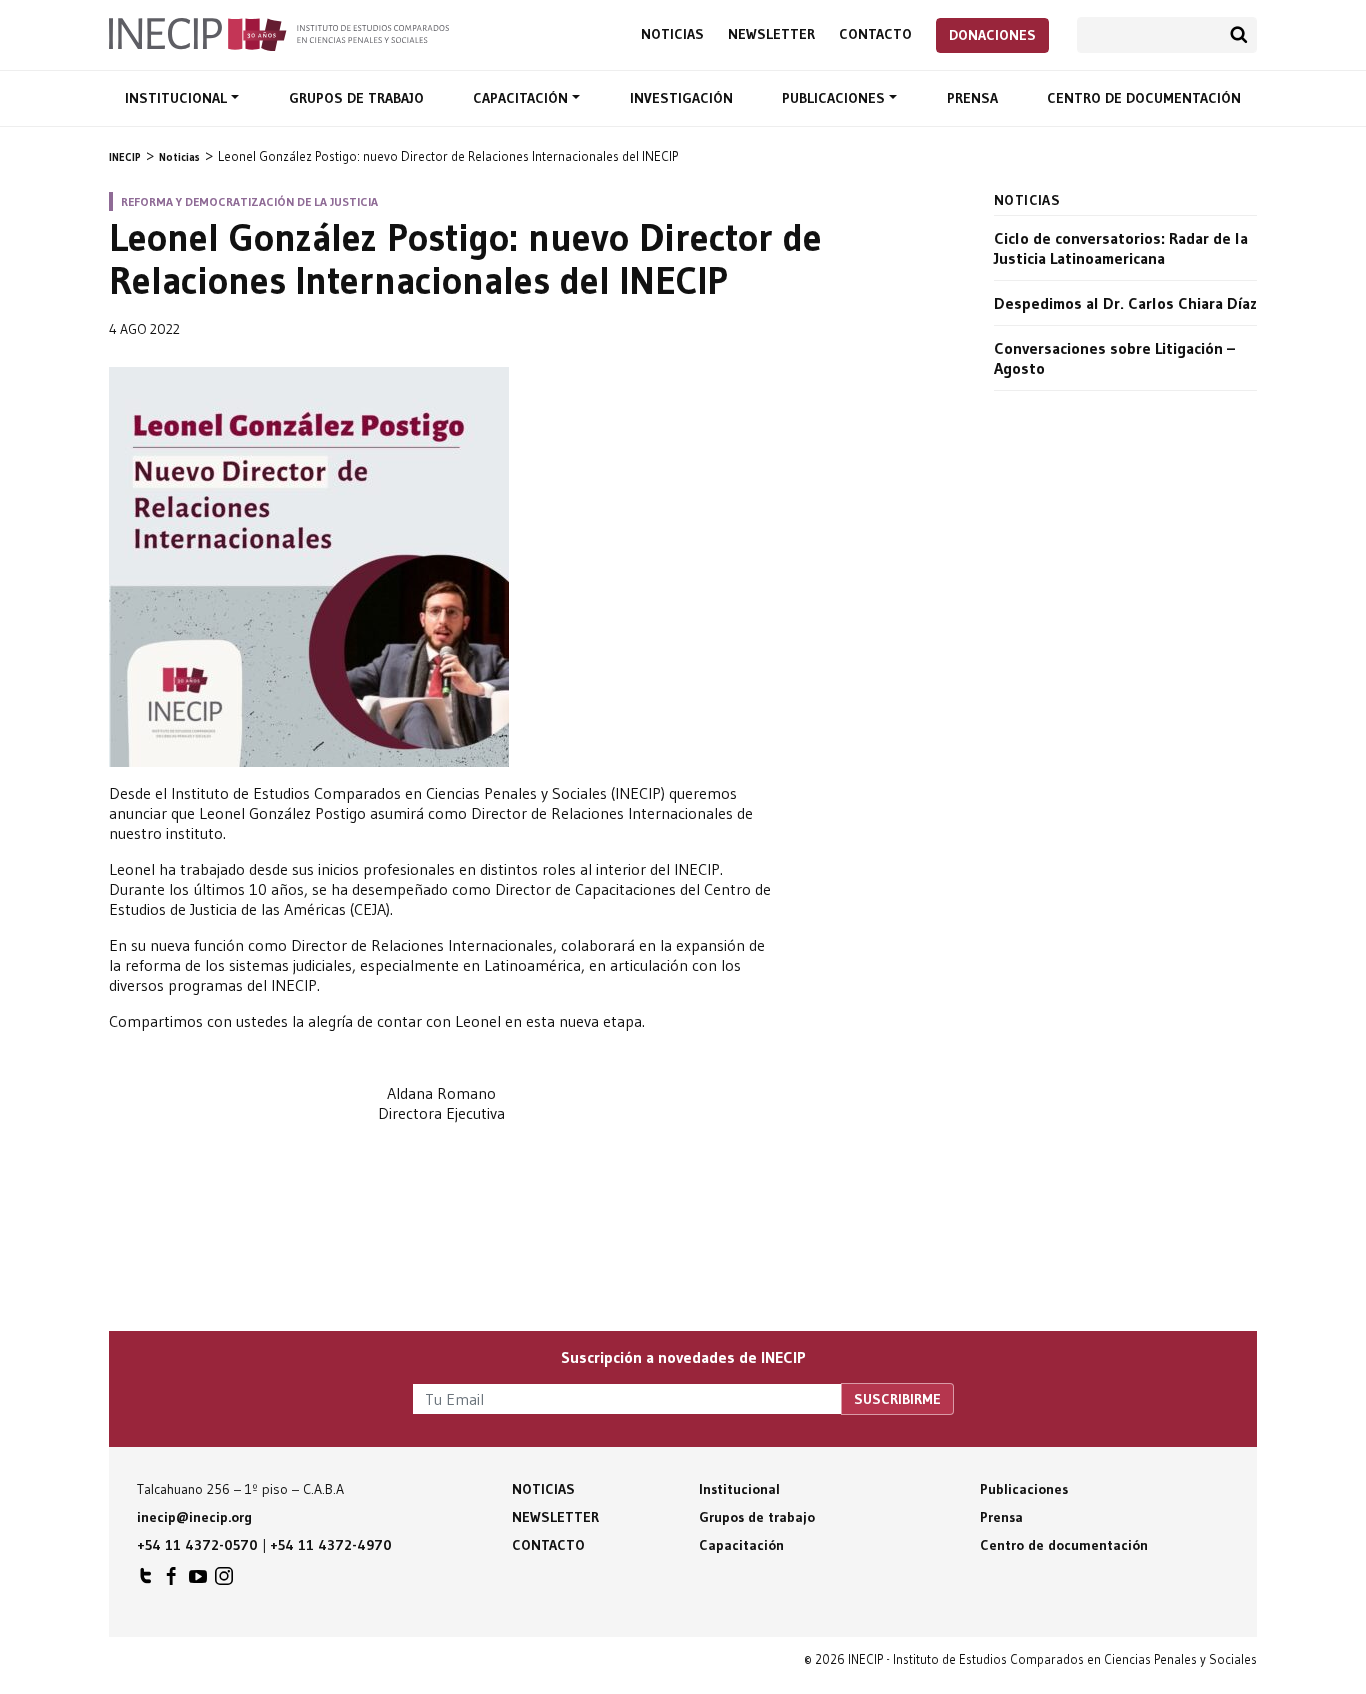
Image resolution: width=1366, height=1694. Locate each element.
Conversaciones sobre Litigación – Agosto (1114, 358)
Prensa (972, 98)
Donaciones (992, 35)
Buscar (1239, 35)
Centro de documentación (1144, 98)
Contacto (875, 34)
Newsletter (771, 34)
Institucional (178, 98)
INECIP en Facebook (172, 1581)
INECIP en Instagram (224, 1581)
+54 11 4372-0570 (197, 1545)
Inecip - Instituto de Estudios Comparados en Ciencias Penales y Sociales (279, 33)
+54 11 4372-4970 (331, 1545)
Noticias (672, 34)
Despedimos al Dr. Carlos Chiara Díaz (1125, 303)
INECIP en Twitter (146, 1581)
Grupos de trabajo (356, 98)
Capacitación (522, 98)
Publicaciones (835, 98)
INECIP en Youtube (198, 1581)
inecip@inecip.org (194, 1517)
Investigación (681, 98)
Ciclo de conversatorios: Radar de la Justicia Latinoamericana (1121, 248)
